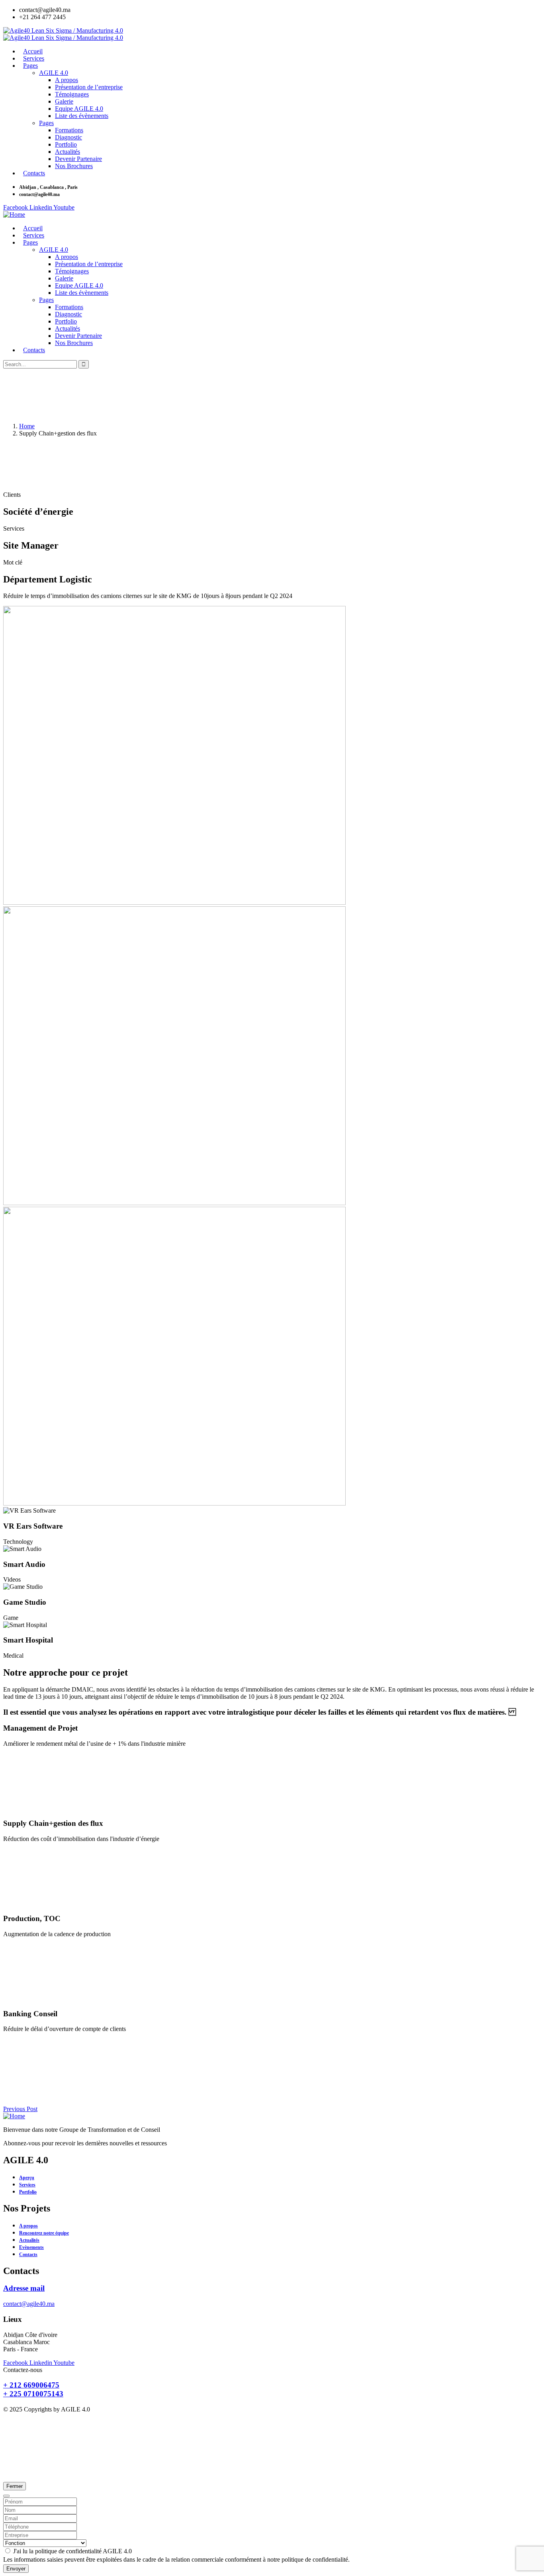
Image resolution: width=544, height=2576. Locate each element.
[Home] (14, 215)
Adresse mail (24, 2288)
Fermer (15, 2486)
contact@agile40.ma (29, 2304)
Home (27, 426)
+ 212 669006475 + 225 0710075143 (33, 2389)
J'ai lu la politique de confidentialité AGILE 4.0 (72, 2551)
